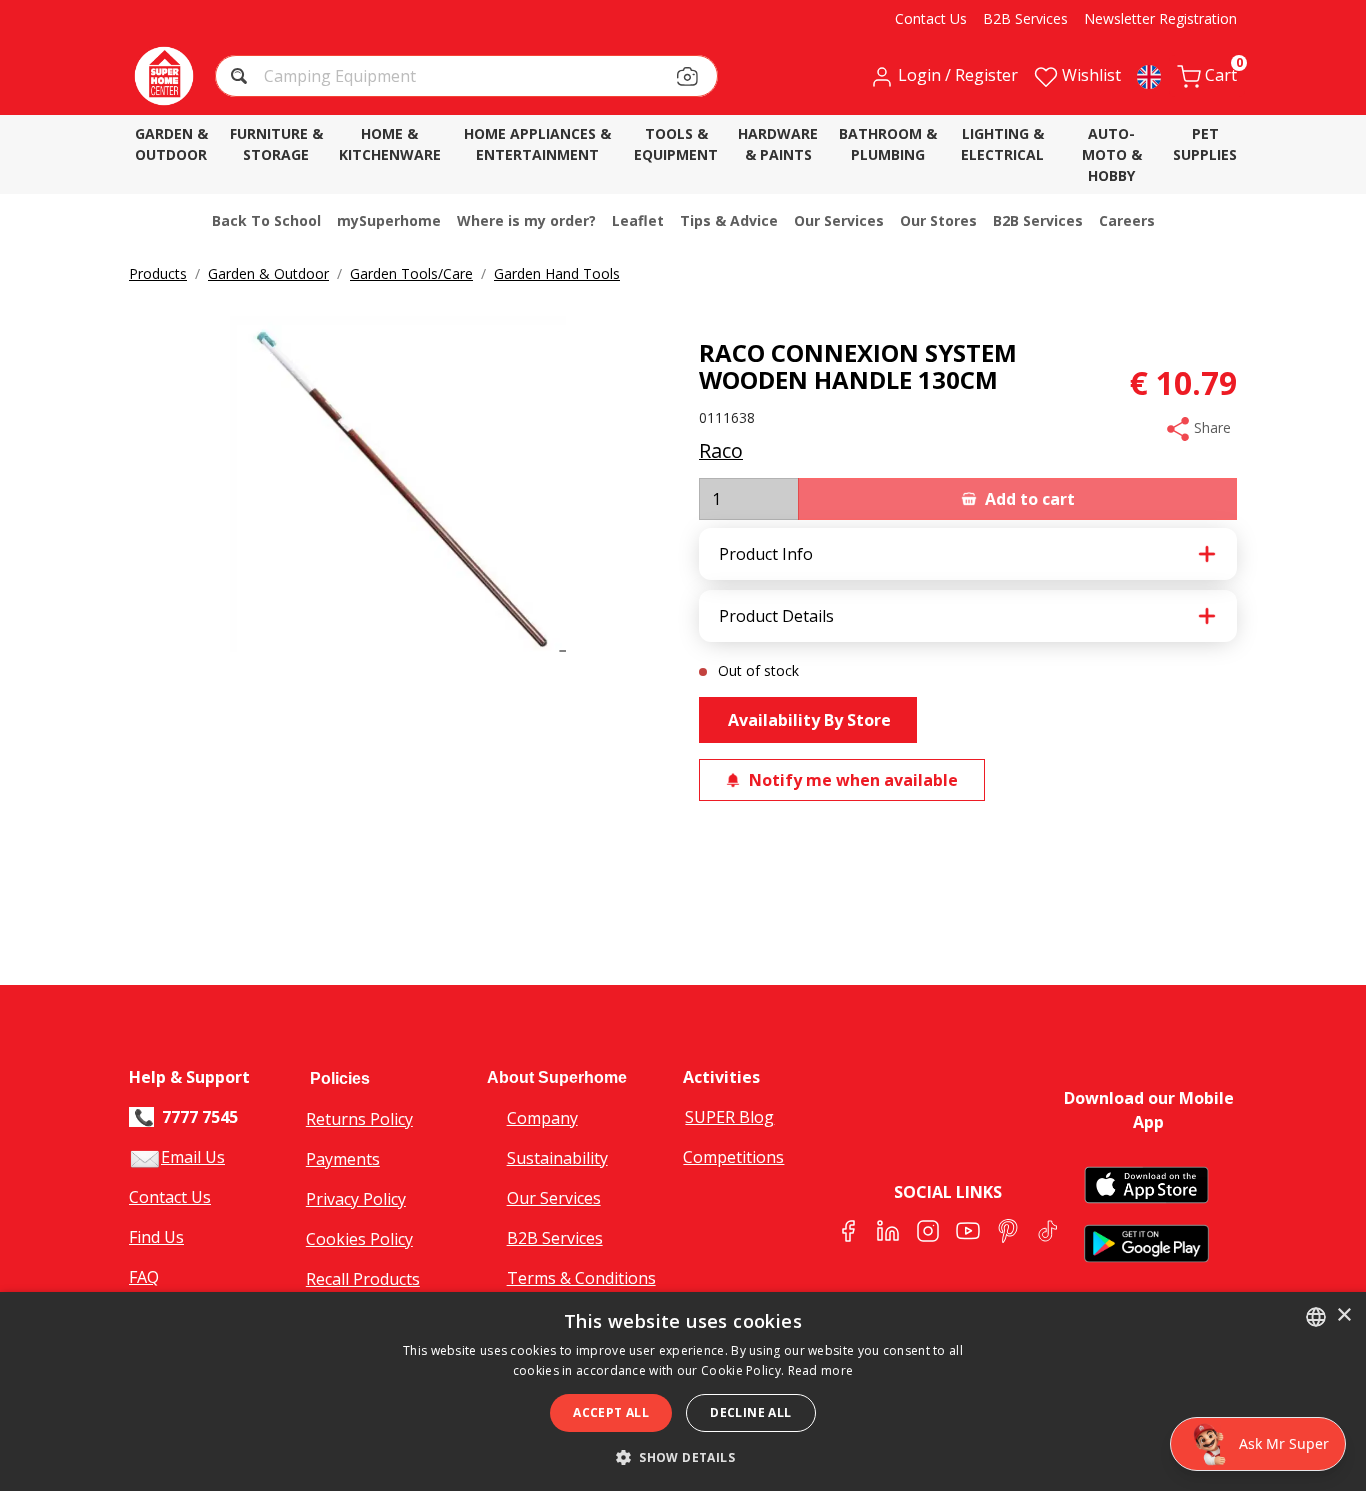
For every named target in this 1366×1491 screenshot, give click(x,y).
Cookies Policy (359, 1239)
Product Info (766, 554)
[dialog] (683, 1391)
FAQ (144, 1277)
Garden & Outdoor (268, 273)
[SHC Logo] (164, 76)
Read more (821, 1370)
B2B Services (555, 1238)
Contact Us (170, 1197)
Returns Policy (359, 1119)
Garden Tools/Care (411, 273)
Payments (343, 1159)
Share (1210, 427)
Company (542, 1118)
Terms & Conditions (581, 1278)
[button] (241, 78)
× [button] (1343, 1315)
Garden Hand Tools (557, 273)
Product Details (776, 616)
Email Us (193, 1157)
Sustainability (557, 1158)
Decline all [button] (750, 1412)
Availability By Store (807, 720)
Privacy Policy (356, 1199)
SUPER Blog (729, 1117)
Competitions (733, 1157)
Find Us (156, 1237)
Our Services (554, 1198)
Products (158, 273)
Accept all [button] (611, 1412)
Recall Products (363, 1279)
